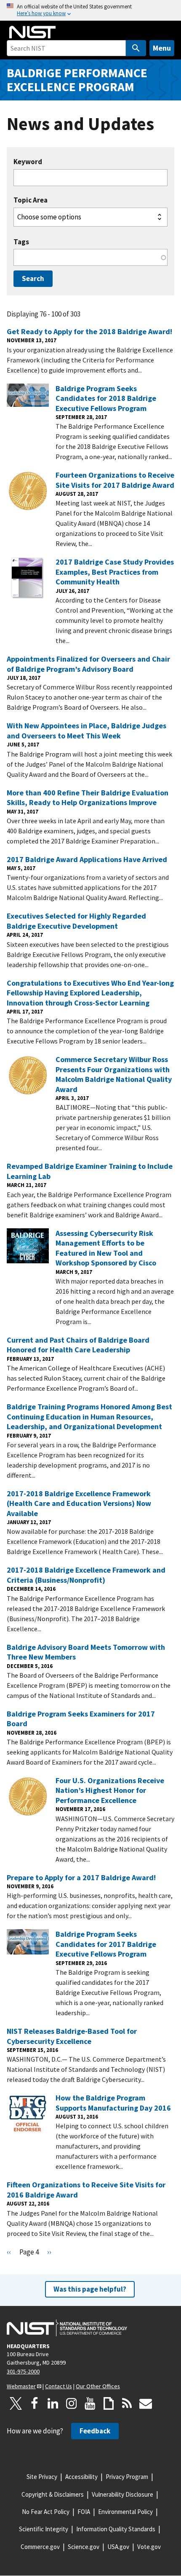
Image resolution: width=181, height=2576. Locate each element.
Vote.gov (149, 2547)
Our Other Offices (98, 2386)
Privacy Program (127, 2477)
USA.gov (118, 2547)
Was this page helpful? (90, 2289)
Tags (21, 242)
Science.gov (84, 2547)
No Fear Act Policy (46, 2512)
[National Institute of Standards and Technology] (67, 2328)
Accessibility (81, 2477)
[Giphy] (109, 2403)
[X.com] (16, 2403)
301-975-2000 (23, 2371)
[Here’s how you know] (90, 10)
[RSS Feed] (127, 2403)
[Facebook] (35, 2403)
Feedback (95, 2431)
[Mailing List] (146, 2403)
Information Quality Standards (116, 2529)
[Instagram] (72, 2403)
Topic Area (31, 200)
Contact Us (59, 2386)
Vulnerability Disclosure (122, 2494)
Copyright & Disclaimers (53, 2494)
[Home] (32, 32)
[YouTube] (90, 2403)
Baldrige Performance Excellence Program (77, 80)
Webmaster (21, 2386)
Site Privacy (42, 2477)
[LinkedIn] (53, 2403)
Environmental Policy (125, 2512)
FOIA (84, 2512)
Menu (162, 48)
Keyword (28, 162)
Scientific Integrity (44, 2529)
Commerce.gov (40, 2547)
